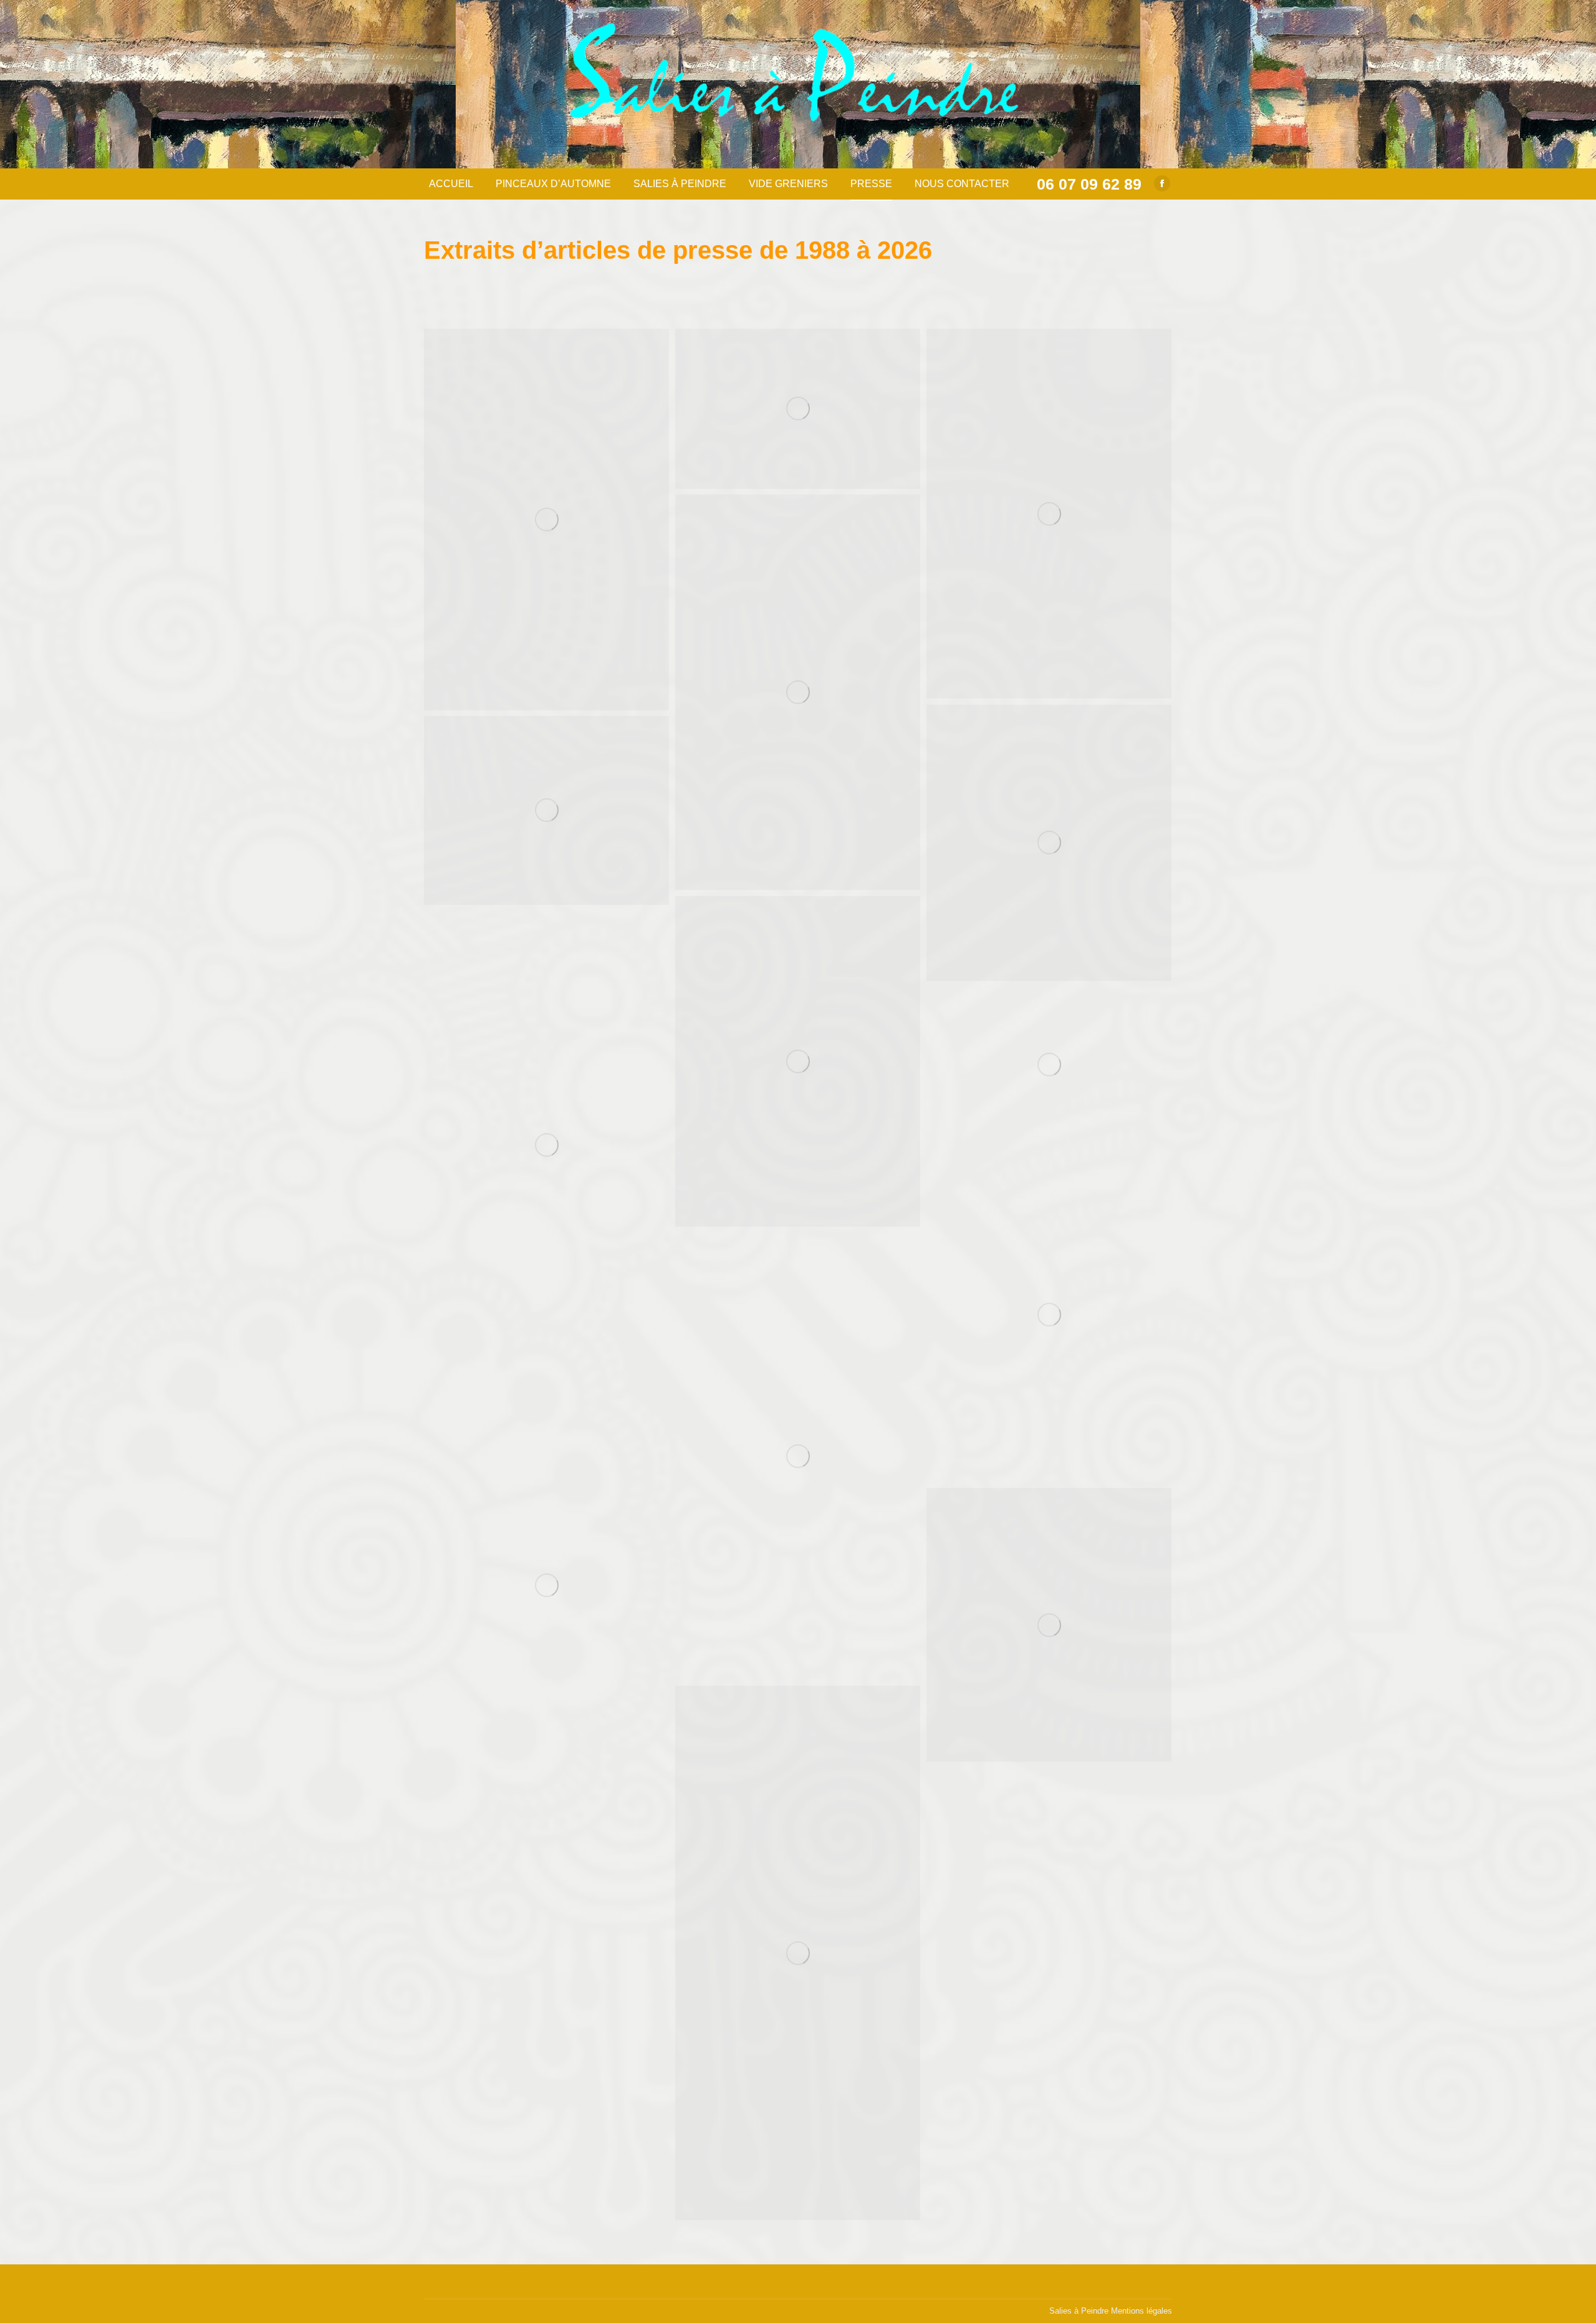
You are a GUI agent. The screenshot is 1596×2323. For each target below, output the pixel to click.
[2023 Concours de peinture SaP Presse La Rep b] (1049, 1064)
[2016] (1049, 1625)
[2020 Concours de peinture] (546, 810)
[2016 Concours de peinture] (1049, 514)
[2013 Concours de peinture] (798, 409)
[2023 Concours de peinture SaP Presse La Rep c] (1049, 1315)
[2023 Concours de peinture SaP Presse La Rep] (546, 1145)
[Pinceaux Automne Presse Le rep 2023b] (546, 1586)
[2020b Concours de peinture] (798, 1061)
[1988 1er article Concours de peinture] (546, 519)
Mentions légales (1142, 2311)
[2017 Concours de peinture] (798, 692)
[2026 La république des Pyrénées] (798, 1953)
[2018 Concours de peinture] (1049, 843)
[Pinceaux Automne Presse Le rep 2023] (798, 1456)
